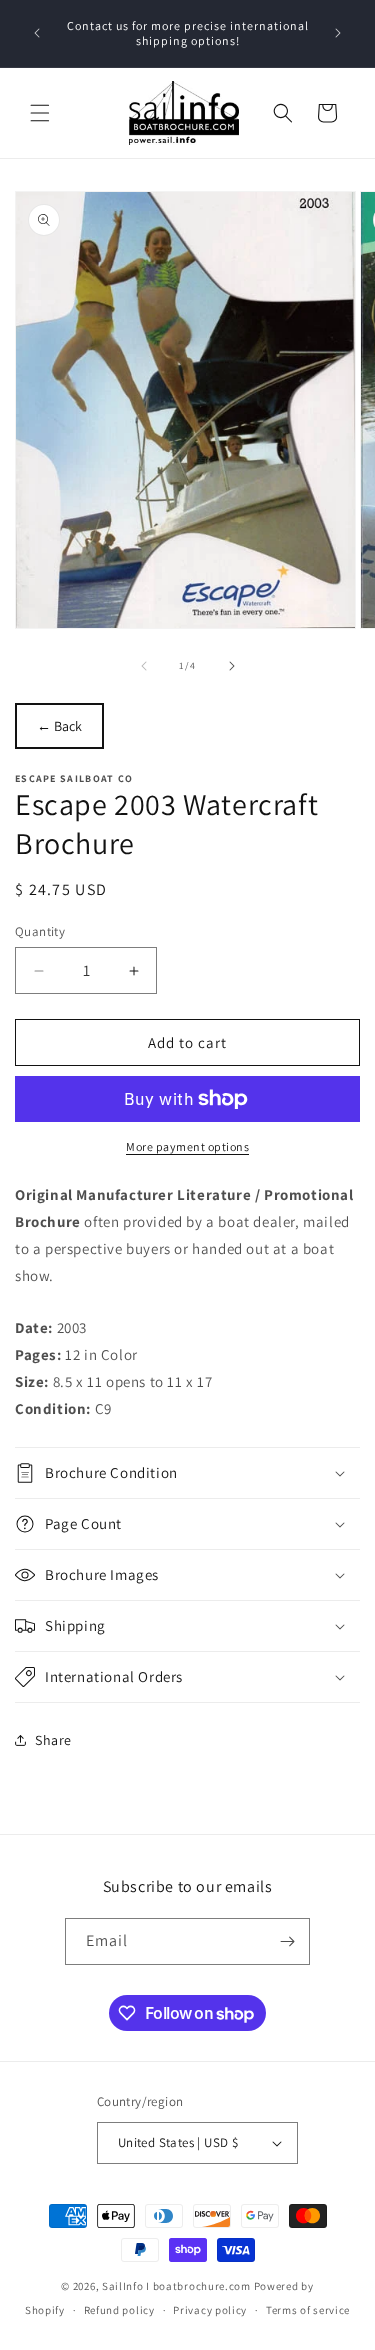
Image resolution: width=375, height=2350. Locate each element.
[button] (40, 113)
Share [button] (53, 1740)
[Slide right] (232, 666)
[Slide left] (144, 666)
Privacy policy (210, 2310)
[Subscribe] (287, 1941)
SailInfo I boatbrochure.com (176, 2286)
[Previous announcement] (37, 33)
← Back (59, 726)
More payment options (187, 1146)
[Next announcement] (338, 33)
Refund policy (119, 2310)
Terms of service (308, 2310)
